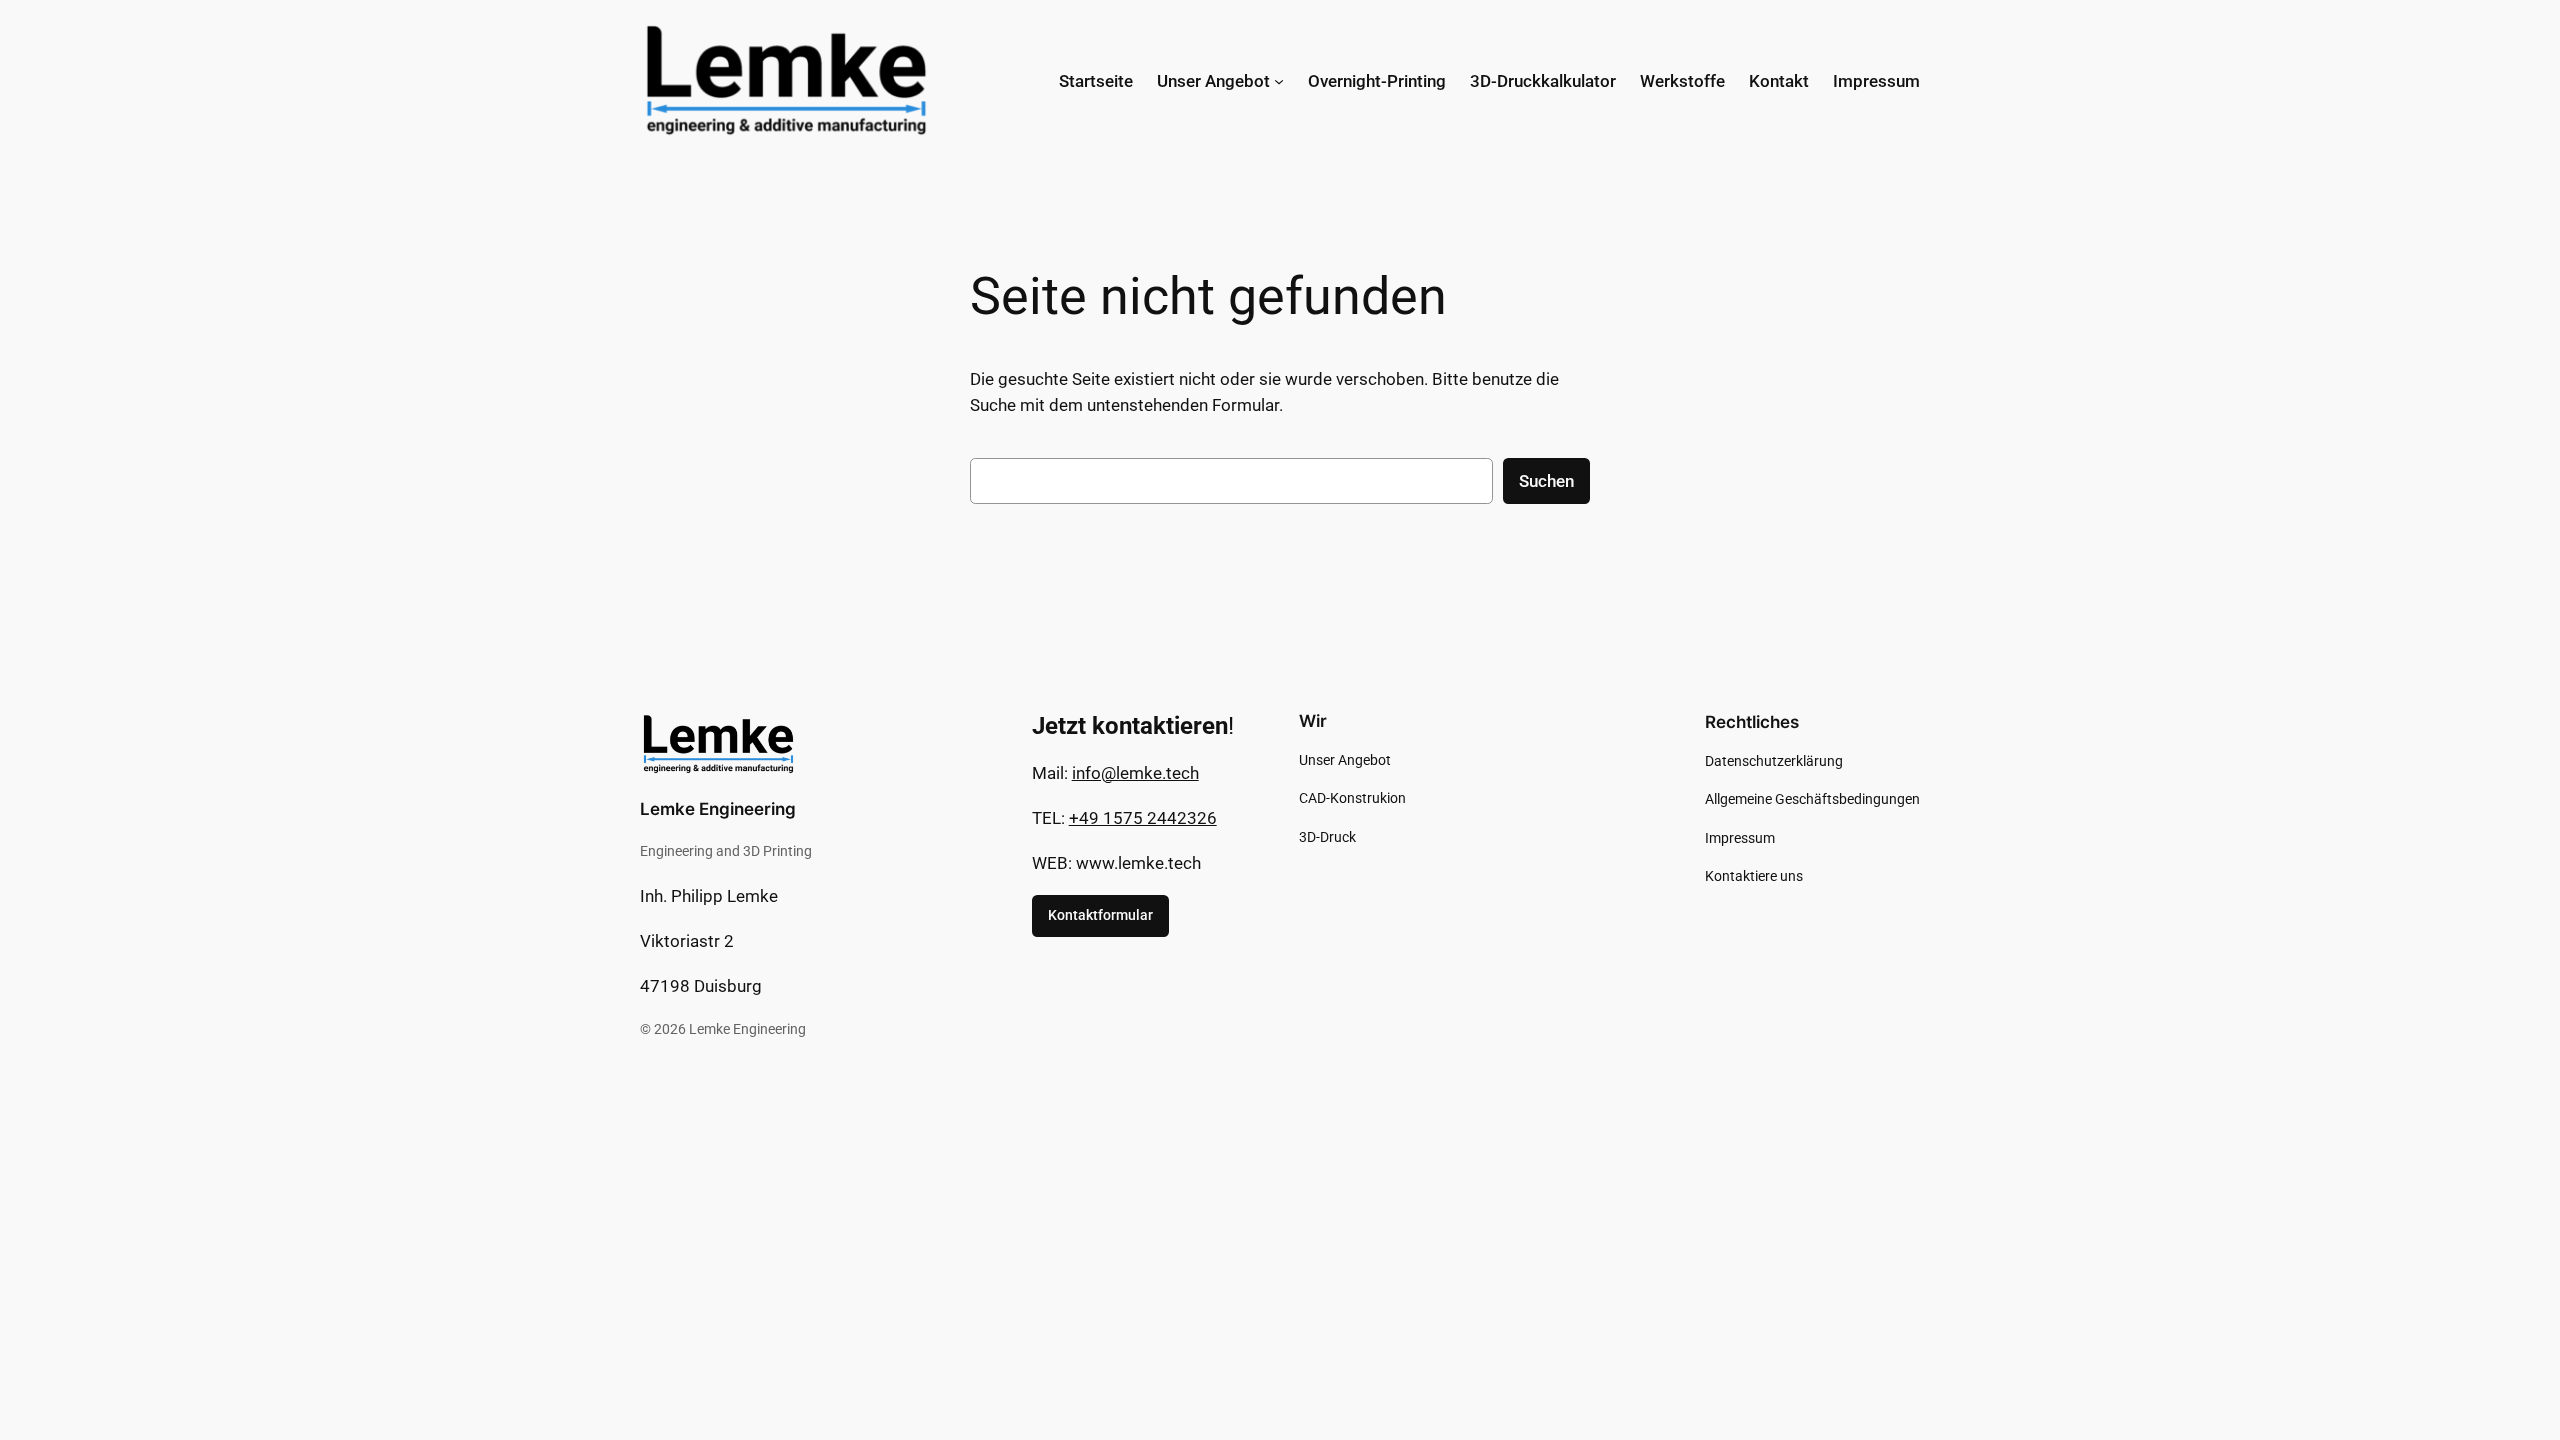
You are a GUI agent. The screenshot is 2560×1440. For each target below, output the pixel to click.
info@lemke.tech (1135, 773)
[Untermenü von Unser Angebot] (1279, 81)
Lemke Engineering (718, 809)
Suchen (1546, 481)
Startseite (1096, 81)
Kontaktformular (1100, 915)
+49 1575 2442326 (1143, 818)
